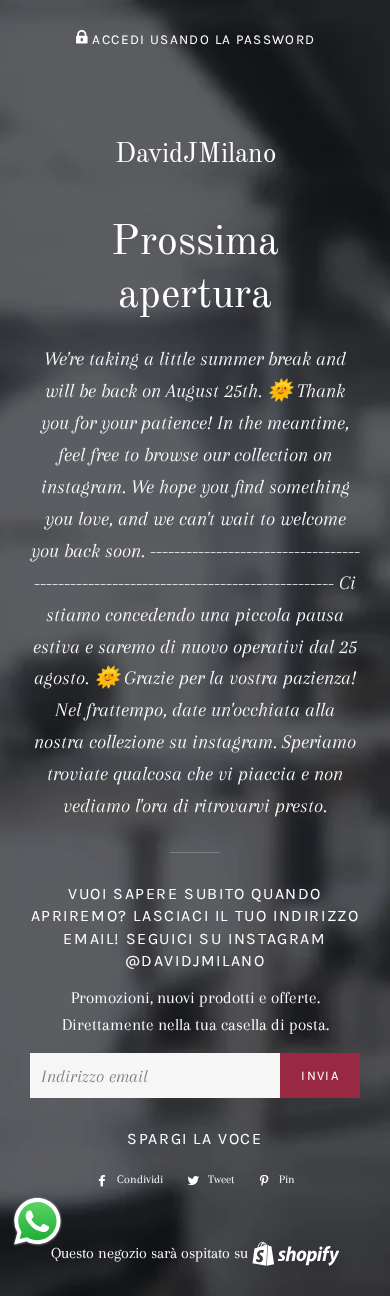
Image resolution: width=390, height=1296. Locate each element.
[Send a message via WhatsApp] (37, 1221)
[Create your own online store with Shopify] (295, 1253)
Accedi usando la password (201, 39)
